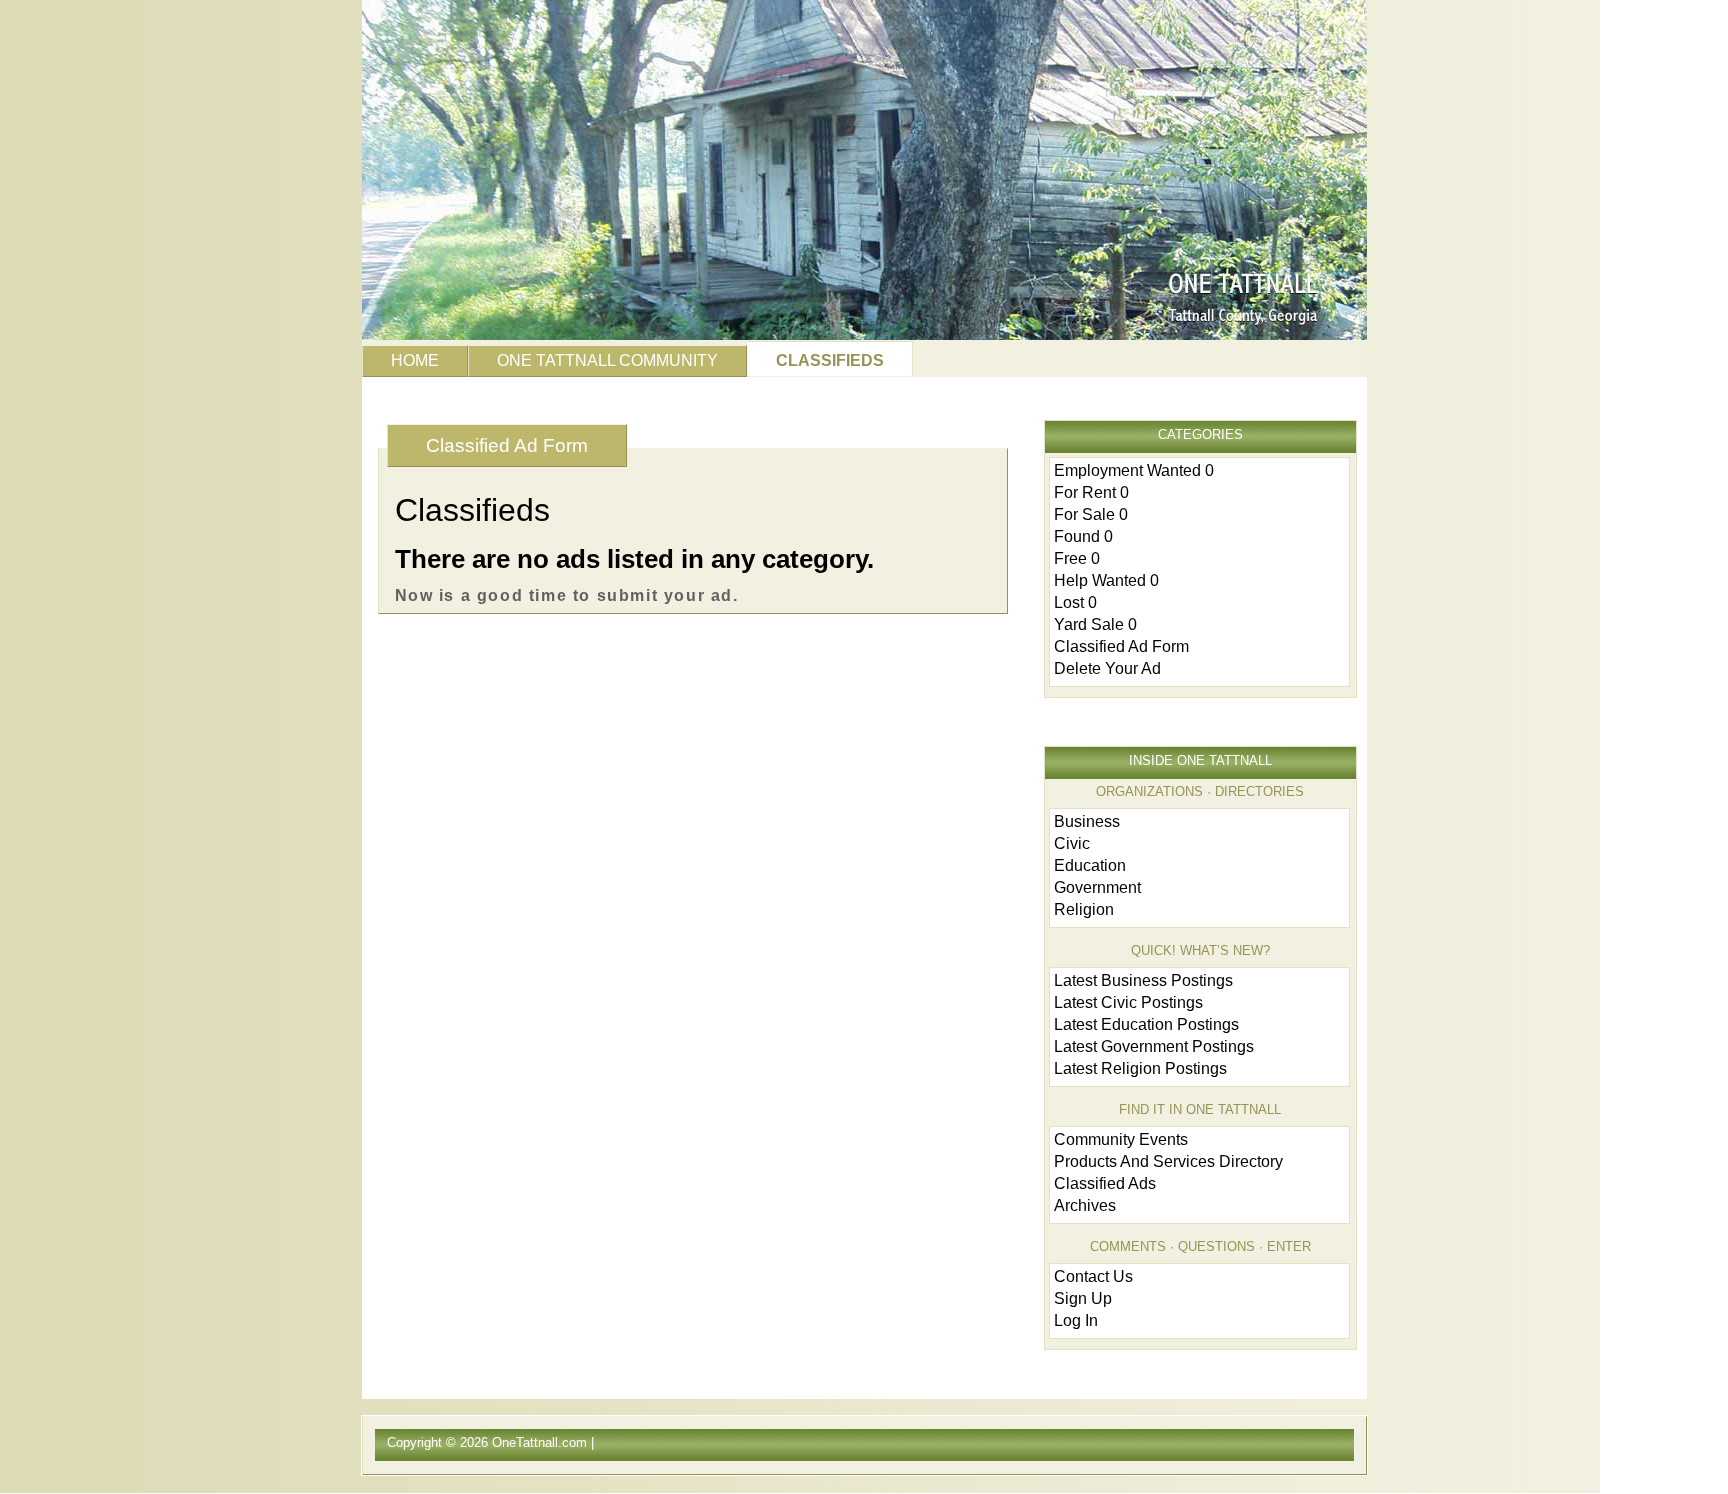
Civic (1072, 843)
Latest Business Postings (1143, 980)
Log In (1076, 1320)
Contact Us (1093, 1276)
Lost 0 (1075, 602)
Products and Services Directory (1168, 1161)
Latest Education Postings (1146, 1024)
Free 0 (1077, 558)
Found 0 (1083, 536)
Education (1090, 865)
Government (1097, 887)
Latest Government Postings (1154, 1046)
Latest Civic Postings (1128, 1002)
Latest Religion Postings (1140, 1068)
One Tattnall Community (607, 360)
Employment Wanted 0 (1134, 470)
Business (1087, 821)
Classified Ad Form (507, 445)
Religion (1084, 909)
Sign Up (1083, 1298)
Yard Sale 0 (1095, 624)
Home (415, 360)
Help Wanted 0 (1106, 580)
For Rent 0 (1091, 492)
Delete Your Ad (1107, 668)
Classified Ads (1105, 1183)
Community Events (1121, 1139)
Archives (1085, 1205)
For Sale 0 (1091, 514)
